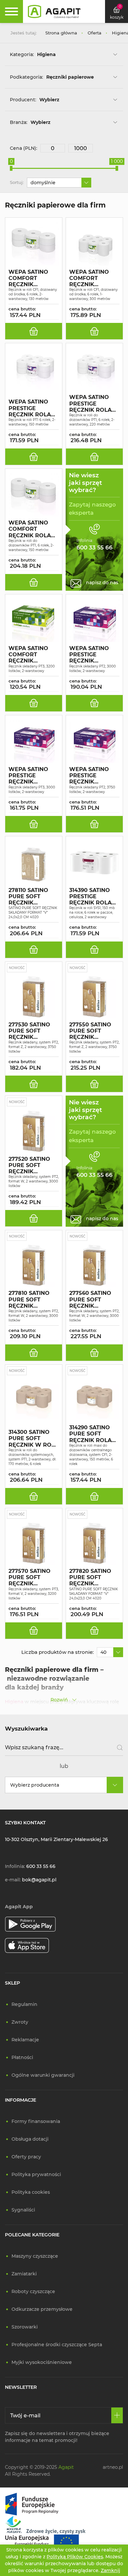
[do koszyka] (34, 331)
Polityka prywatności (36, 2174)
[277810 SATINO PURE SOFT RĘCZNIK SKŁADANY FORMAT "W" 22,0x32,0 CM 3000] (34, 1265)
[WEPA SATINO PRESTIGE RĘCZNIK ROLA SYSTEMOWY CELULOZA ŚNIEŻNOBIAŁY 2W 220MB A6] (94, 369)
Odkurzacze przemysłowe (42, 2309)
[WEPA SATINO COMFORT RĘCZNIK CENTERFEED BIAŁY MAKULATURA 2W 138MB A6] (34, 244)
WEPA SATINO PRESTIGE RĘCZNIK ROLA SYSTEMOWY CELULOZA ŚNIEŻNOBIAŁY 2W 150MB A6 (30, 408)
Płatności (22, 2057)
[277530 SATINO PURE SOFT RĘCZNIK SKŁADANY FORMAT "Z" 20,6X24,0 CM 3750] (34, 997)
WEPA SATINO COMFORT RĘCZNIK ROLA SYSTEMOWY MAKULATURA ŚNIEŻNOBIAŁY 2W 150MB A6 (30, 529)
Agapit (66, 2467)
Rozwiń (59, 1700)
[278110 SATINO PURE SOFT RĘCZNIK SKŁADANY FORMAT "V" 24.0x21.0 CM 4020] (34, 862)
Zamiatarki (24, 2274)
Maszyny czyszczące (35, 2256)
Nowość (17, 968)
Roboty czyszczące (33, 2291)
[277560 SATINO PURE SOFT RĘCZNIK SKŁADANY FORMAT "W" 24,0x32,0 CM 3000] (94, 1265)
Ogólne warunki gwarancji (43, 2075)
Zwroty (20, 2022)
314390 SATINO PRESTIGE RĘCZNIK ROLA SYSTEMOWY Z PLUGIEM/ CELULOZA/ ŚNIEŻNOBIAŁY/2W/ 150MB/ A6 (92, 897)
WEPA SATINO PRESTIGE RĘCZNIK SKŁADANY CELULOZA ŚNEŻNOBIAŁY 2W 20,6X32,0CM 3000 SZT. (92, 655)
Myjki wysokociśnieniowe (42, 2362)
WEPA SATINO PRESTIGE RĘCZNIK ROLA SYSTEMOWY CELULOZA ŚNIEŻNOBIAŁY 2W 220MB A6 (90, 404)
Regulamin (24, 2004)
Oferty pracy (26, 2157)
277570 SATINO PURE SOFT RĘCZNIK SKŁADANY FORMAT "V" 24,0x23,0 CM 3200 (30, 1577)
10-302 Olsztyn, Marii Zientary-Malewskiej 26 (56, 1839)
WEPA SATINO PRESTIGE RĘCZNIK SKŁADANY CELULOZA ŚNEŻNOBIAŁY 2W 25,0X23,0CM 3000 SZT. (31, 776)
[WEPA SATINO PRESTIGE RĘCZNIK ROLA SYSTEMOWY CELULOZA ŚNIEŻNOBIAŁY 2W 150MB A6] (34, 369)
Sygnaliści (23, 2210)
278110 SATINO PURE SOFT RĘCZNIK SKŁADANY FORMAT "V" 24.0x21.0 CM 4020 (28, 897)
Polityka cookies (31, 2192)
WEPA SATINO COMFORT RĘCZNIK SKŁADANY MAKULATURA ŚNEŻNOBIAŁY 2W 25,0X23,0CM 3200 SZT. (31, 655)
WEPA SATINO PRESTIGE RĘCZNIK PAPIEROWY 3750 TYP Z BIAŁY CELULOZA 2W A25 (94, 776)
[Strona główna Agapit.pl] (54, 11)
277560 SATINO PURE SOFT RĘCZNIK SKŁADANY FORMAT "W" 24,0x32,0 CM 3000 (90, 1299)
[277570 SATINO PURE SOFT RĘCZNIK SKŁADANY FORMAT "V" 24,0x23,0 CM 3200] (34, 1543)
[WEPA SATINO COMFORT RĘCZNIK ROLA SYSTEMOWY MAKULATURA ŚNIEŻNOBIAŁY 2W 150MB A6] (34, 495)
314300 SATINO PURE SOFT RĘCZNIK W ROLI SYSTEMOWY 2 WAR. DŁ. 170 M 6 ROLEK (32, 1438)
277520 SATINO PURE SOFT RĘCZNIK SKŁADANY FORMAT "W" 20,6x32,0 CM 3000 (29, 1165)
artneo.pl (113, 2467)
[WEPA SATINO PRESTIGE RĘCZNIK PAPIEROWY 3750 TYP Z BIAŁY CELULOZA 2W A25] (94, 742)
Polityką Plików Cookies (75, 2557)
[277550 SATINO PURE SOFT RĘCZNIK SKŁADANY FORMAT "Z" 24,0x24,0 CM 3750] (94, 997)
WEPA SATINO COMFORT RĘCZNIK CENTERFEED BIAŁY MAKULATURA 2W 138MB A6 (34, 278)
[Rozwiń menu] (11, 11)
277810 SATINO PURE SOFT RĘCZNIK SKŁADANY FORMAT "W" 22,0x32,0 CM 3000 (29, 1299)
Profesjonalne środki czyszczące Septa (57, 2345)
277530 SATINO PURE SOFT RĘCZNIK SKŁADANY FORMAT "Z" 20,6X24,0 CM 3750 (29, 1031)
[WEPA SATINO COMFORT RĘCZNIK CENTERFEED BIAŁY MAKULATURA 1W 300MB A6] (94, 244)
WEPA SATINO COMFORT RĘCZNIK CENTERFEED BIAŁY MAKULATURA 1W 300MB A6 (94, 278)
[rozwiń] (115, 54)
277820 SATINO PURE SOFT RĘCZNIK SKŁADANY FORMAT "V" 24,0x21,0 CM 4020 (90, 1577)
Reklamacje (25, 2040)
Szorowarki (25, 2327)
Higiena (14, 1702)
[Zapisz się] (117, 2415)
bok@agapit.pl (39, 1880)
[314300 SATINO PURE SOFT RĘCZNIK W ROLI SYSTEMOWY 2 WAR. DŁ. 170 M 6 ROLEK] (34, 1400)
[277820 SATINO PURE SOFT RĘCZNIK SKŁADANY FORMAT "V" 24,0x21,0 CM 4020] (94, 1543)
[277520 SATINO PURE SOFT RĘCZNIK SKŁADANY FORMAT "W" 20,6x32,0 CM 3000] (34, 1131)
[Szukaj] (117, 1748)
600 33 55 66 (41, 1866)
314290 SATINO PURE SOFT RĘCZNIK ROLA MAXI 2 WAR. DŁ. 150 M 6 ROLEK (92, 1434)
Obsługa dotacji (30, 2139)
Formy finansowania (36, 2121)
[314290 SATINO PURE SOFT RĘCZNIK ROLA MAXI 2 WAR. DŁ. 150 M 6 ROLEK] (94, 1400)
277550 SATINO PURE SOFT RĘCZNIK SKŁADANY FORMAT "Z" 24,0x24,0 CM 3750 (90, 1031)
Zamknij (110, 2570)
